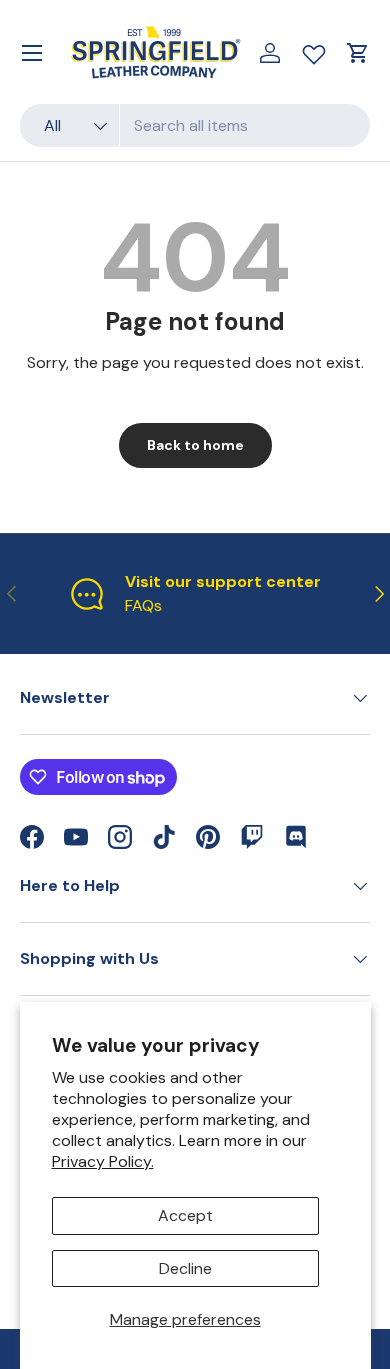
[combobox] (195, 125)
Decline (185, 1268)
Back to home (195, 445)
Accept (185, 1215)
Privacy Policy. (103, 1161)
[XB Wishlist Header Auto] (314, 50)
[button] (358, 53)
